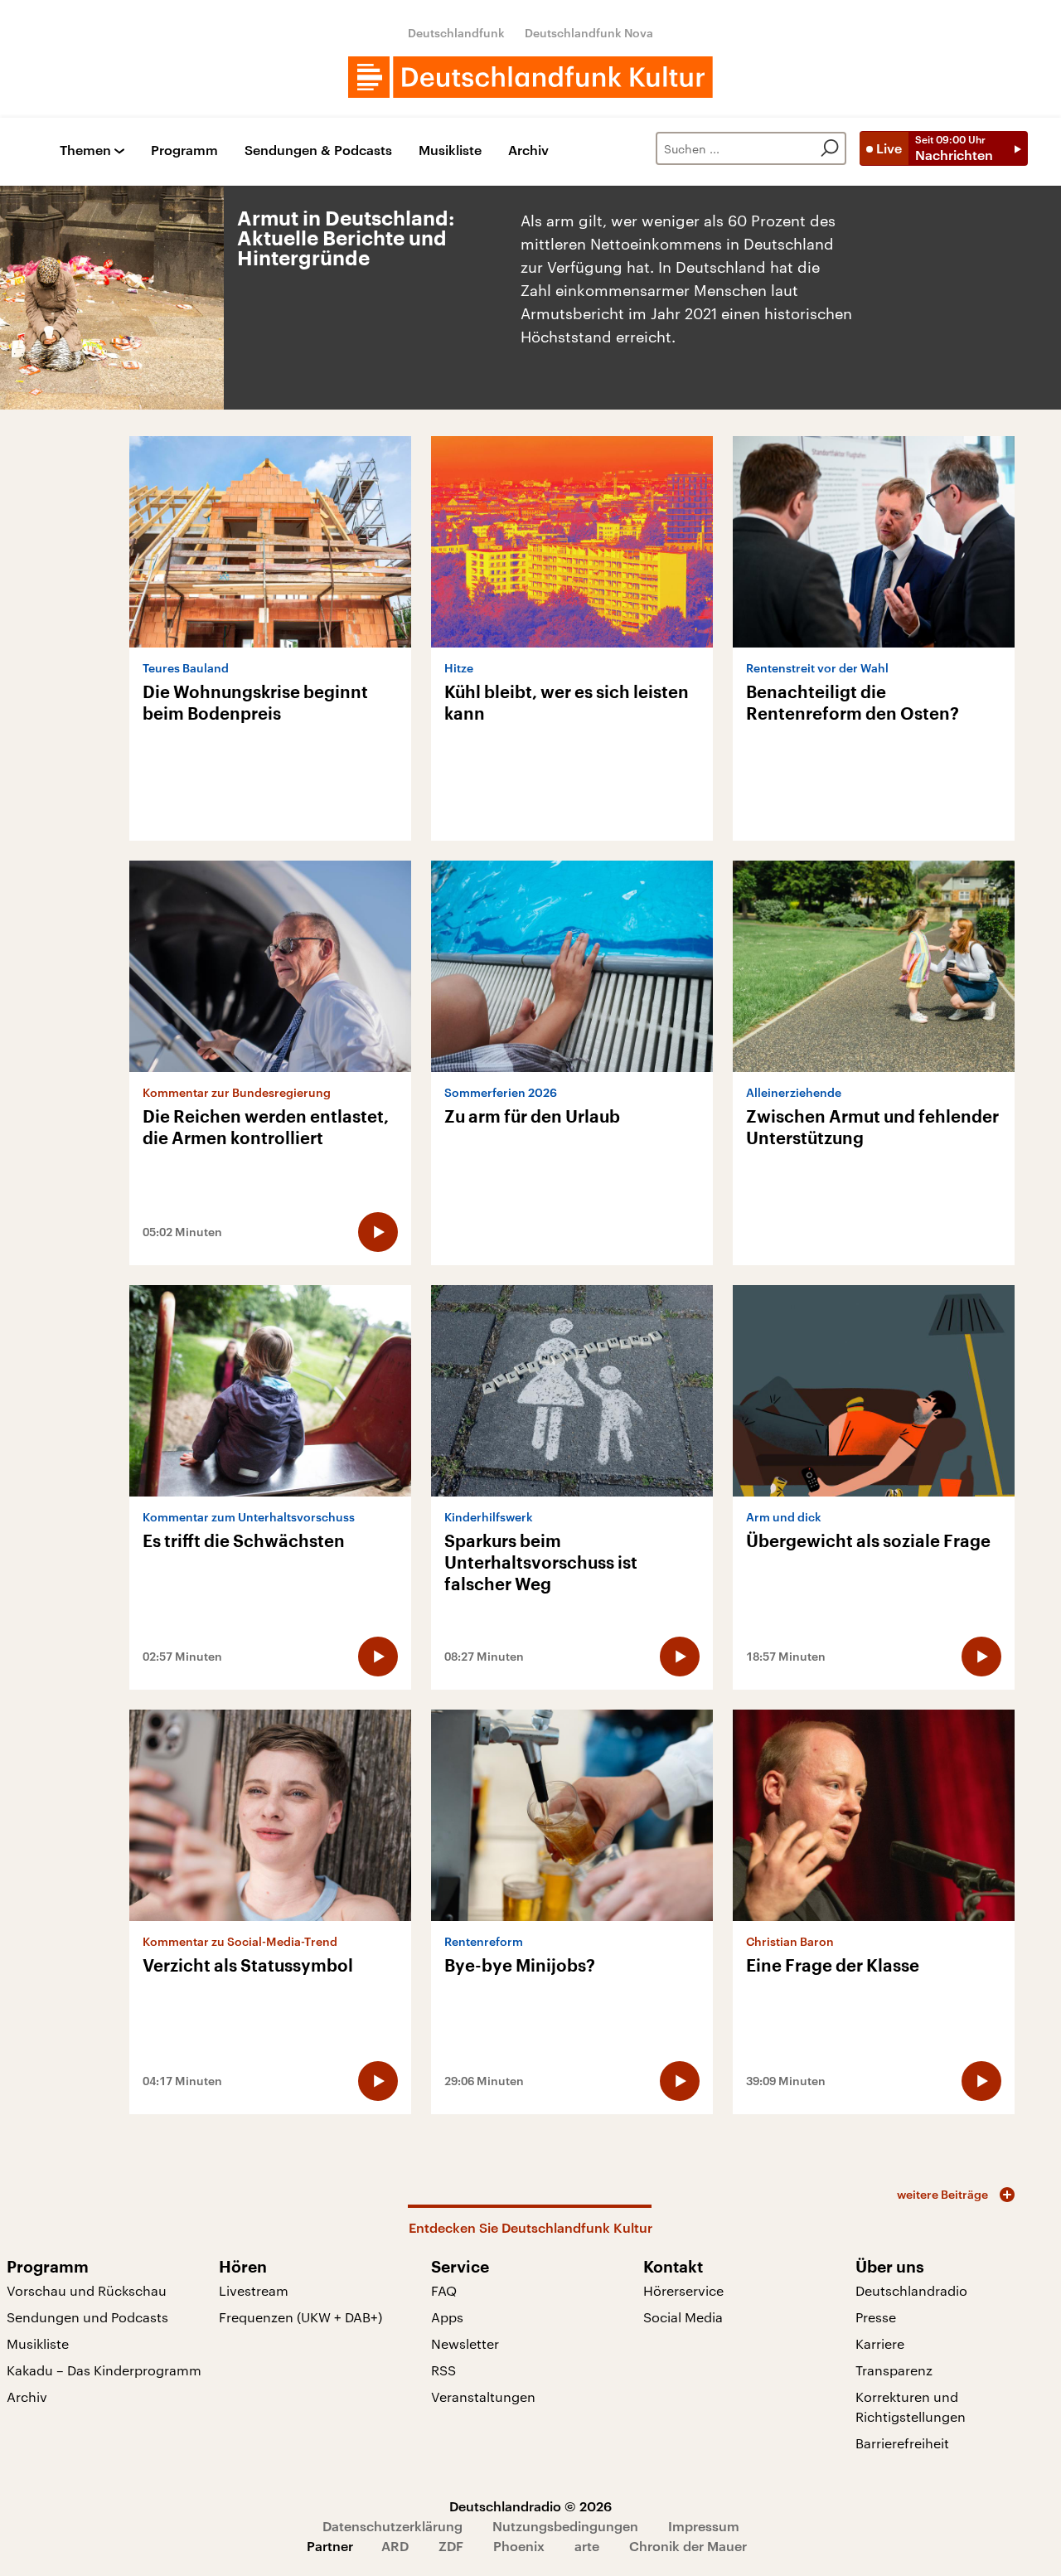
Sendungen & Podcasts (318, 150)
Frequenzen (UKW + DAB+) (300, 2317)
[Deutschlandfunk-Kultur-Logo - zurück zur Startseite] (530, 77)
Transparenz (894, 2370)
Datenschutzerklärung (392, 2526)
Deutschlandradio (911, 2290)
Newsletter (465, 2343)
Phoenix (519, 2546)
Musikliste (450, 150)
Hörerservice (683, 2290)
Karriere (880, 2343)
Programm (184, 150)
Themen (85, 150)
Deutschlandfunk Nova (589, 33)
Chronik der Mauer (688, 2546)
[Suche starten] (830, 148)
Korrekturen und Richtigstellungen (911, 2406)
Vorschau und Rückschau (87, 2290)
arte (587, 2546)
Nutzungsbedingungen (565, 2526)
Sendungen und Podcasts (87, 2317)
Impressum (704, 2526)
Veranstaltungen (483, 2397)
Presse (876, 2317)
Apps (447, 2317)
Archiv (528, 150)
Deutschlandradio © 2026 (530, 2506)
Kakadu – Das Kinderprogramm (104, 2370)
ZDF (451, 2546)
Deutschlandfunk (456, 33)
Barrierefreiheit (902, 2443)
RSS (443, 2370)
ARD (395, 2546)
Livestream (254, 2290)
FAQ (444, 2290)
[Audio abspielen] (378, 1232)
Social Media (683, 2317)
